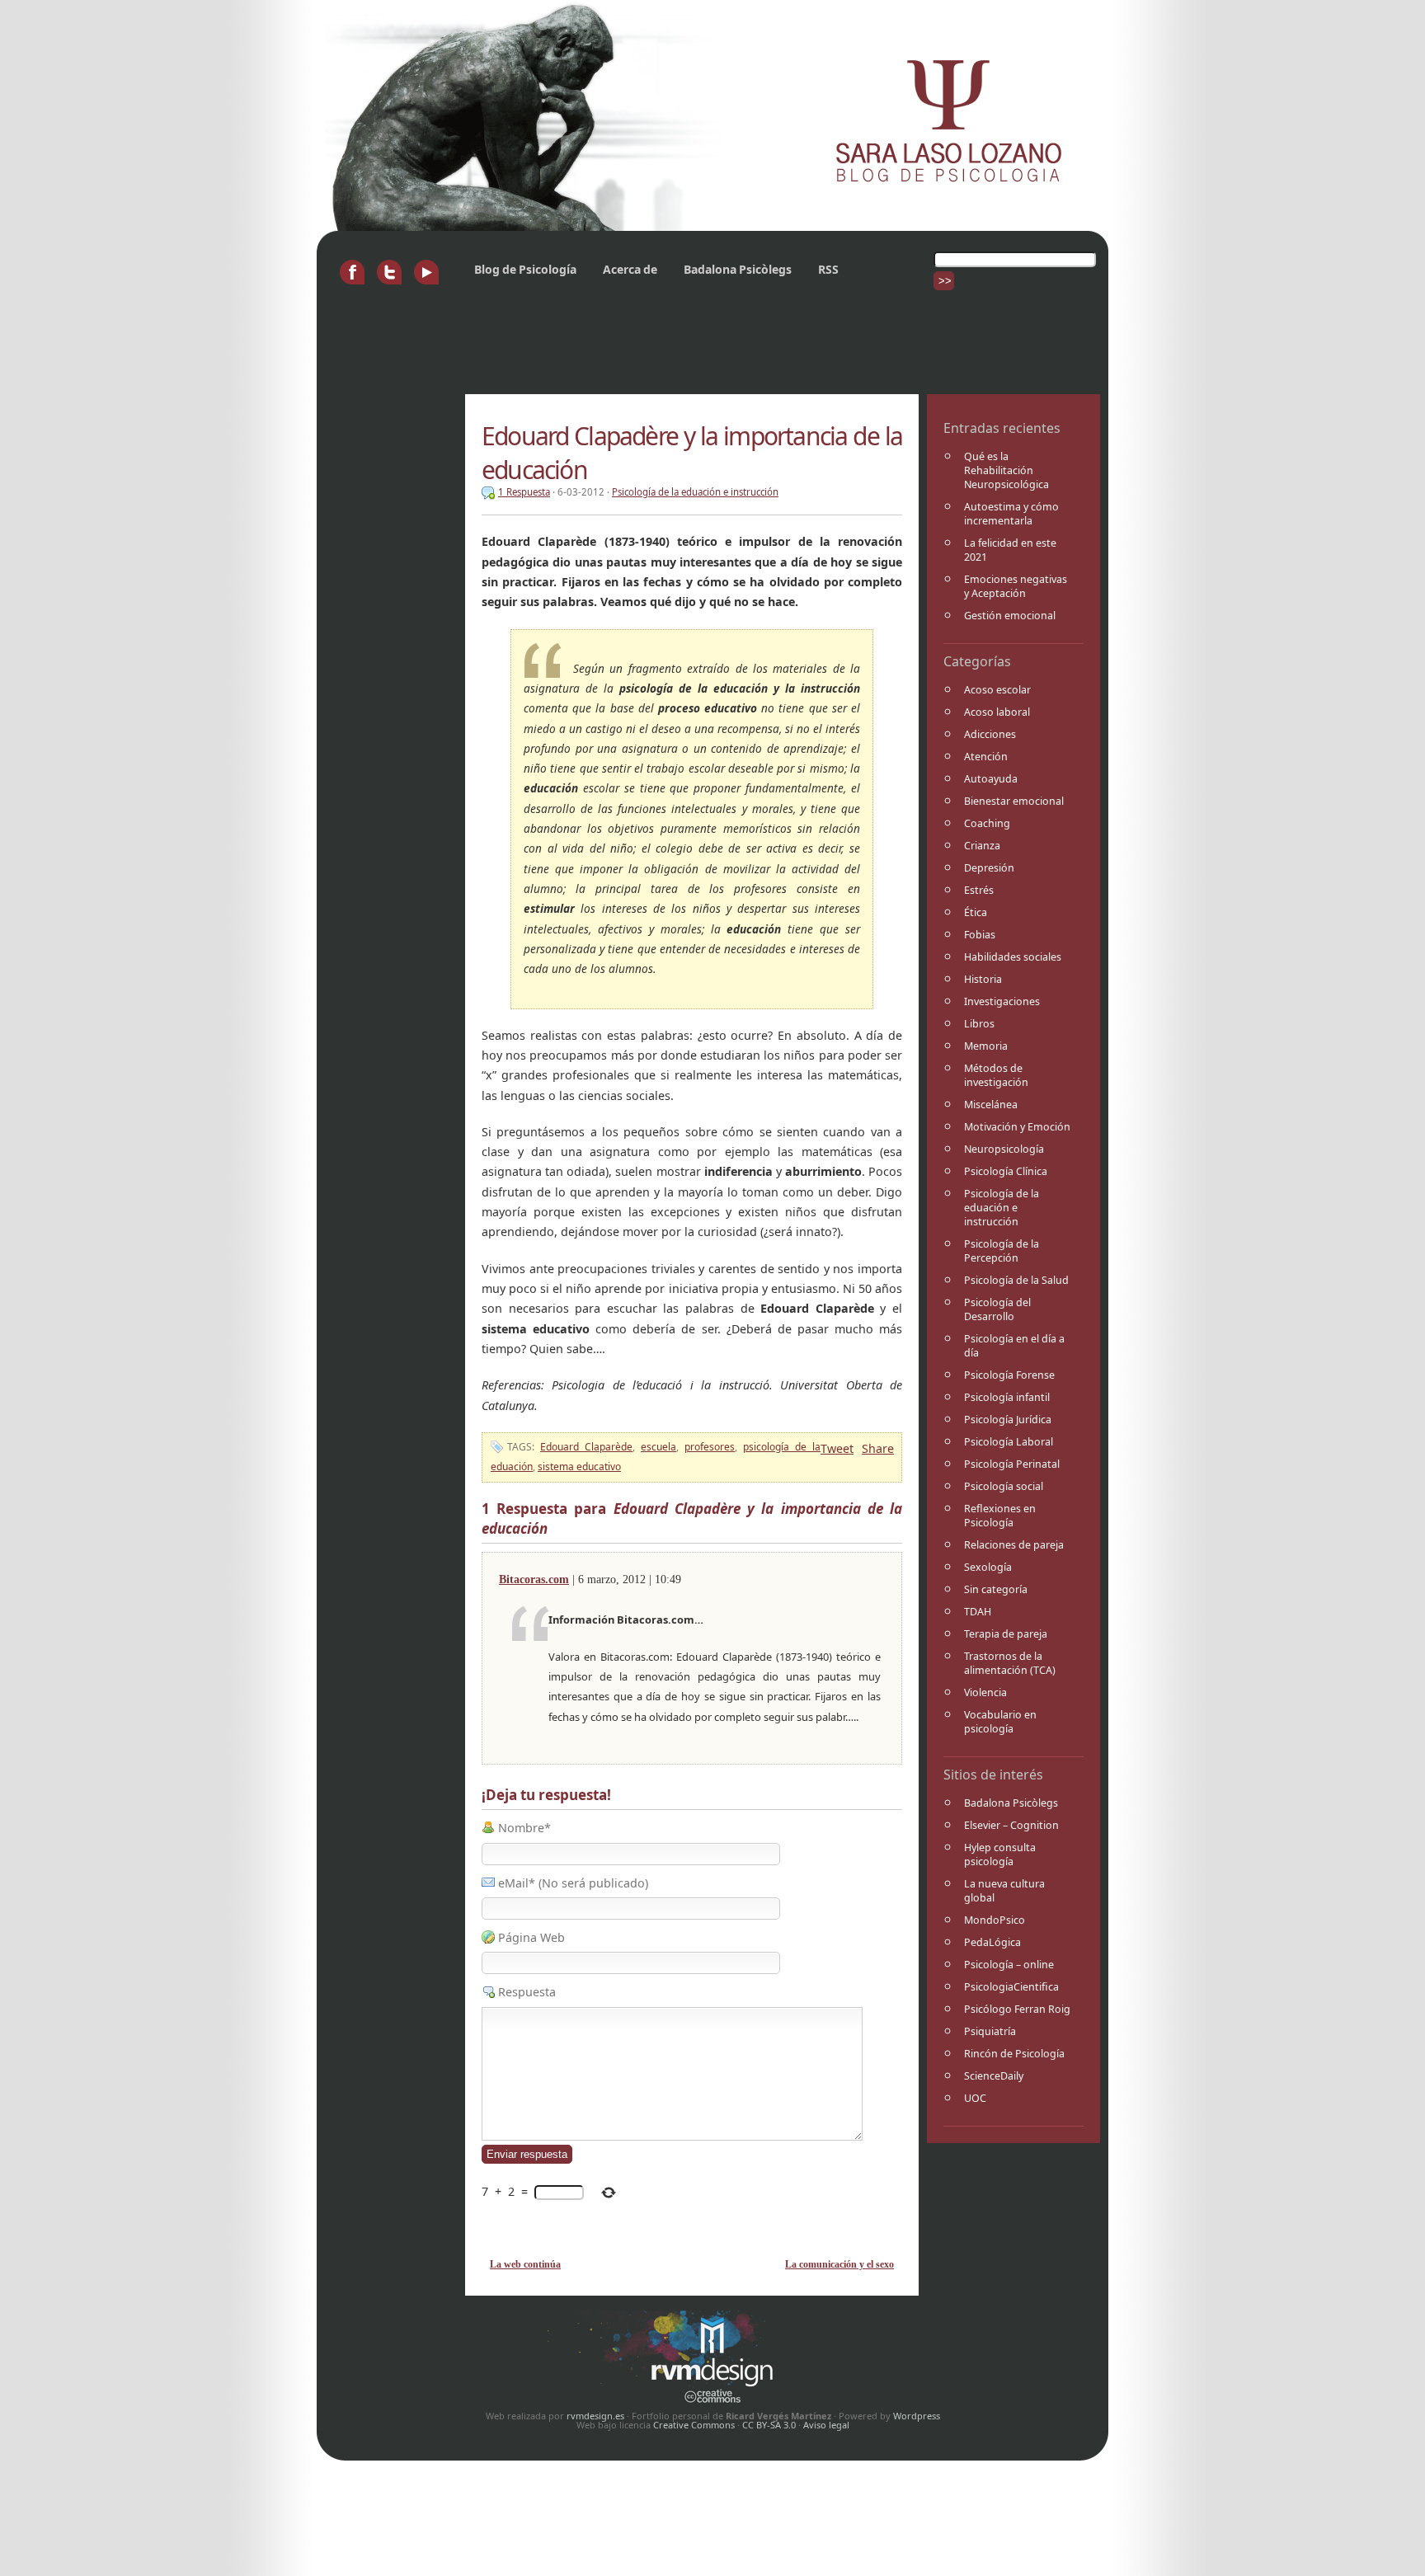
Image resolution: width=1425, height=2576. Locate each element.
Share (878, 1448)
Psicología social (1004, 1486)
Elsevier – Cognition (1011, 1825)
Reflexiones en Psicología (1000, 1516)
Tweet (837, 1448)
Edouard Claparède (586, 1447)
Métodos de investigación (996, 1075)
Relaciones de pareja (1014, 1545)
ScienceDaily (994, 2076)
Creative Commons (694, 2425)
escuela (658, 1447)
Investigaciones (1002, 1001)
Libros (979, 1024)
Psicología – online (1009, 1965)
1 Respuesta (524, 492)
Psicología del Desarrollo (997, 1309)
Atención (986, 757)
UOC (975, 2098)
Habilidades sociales (1013, 957)
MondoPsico (995, 1920)
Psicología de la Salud (1016, 1280)
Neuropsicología (1004, 1149)
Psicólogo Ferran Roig (1017, 2009)
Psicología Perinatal (1012, 1464)
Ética (976, 912)
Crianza (982, 846)
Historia (983, 979)
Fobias (980, 935)
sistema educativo (579, 1467)
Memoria (986, 1046)
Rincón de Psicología (1014, 2054)
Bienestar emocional (1014, 801)
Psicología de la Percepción (1002, 1251)
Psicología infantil (1007, 1397)
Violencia (985, 1692)
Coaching (987, 823)
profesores (710, 1447)
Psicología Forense (1009, 1375)
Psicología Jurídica (1008, 1420)
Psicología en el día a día (1014, 1346)
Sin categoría (996, 1589)
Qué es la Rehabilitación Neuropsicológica (1006, 470)
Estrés (979, 890)
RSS (828, 269)
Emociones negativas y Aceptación (1016, 586)
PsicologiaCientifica (1011, 1987)
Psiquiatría (990, 2031)
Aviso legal (826, 2425)
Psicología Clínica (1006, 1171)
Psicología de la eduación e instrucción (1002, 1208)
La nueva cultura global (1004, 1891)
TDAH (978, 1612)
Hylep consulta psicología (1000, 1854)
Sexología (988, 1567)
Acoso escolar (997, 690)
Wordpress (917, 2416)
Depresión (989, 868)
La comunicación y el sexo (839, 2264)
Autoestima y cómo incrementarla (1011, 514)
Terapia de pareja (1006, 1634)
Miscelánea (991, 1105)
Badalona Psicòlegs (738, 269)
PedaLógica (992, 1942)
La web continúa (525, 2264)
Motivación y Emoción (1017, 1127)
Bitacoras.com (534, 1579)
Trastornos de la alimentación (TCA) (1010, 1663)
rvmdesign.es (595, 2416)
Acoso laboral (997, 712)
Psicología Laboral (1009, 1442)
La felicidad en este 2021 (1010, 550)
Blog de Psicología (525, 269)
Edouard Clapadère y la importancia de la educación (692, 453)
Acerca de (630, 269)
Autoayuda (991, 779)
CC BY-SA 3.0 (769, 2425)
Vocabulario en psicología (1000, 1722)
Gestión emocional (1010, 616)
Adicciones (990, 734)
